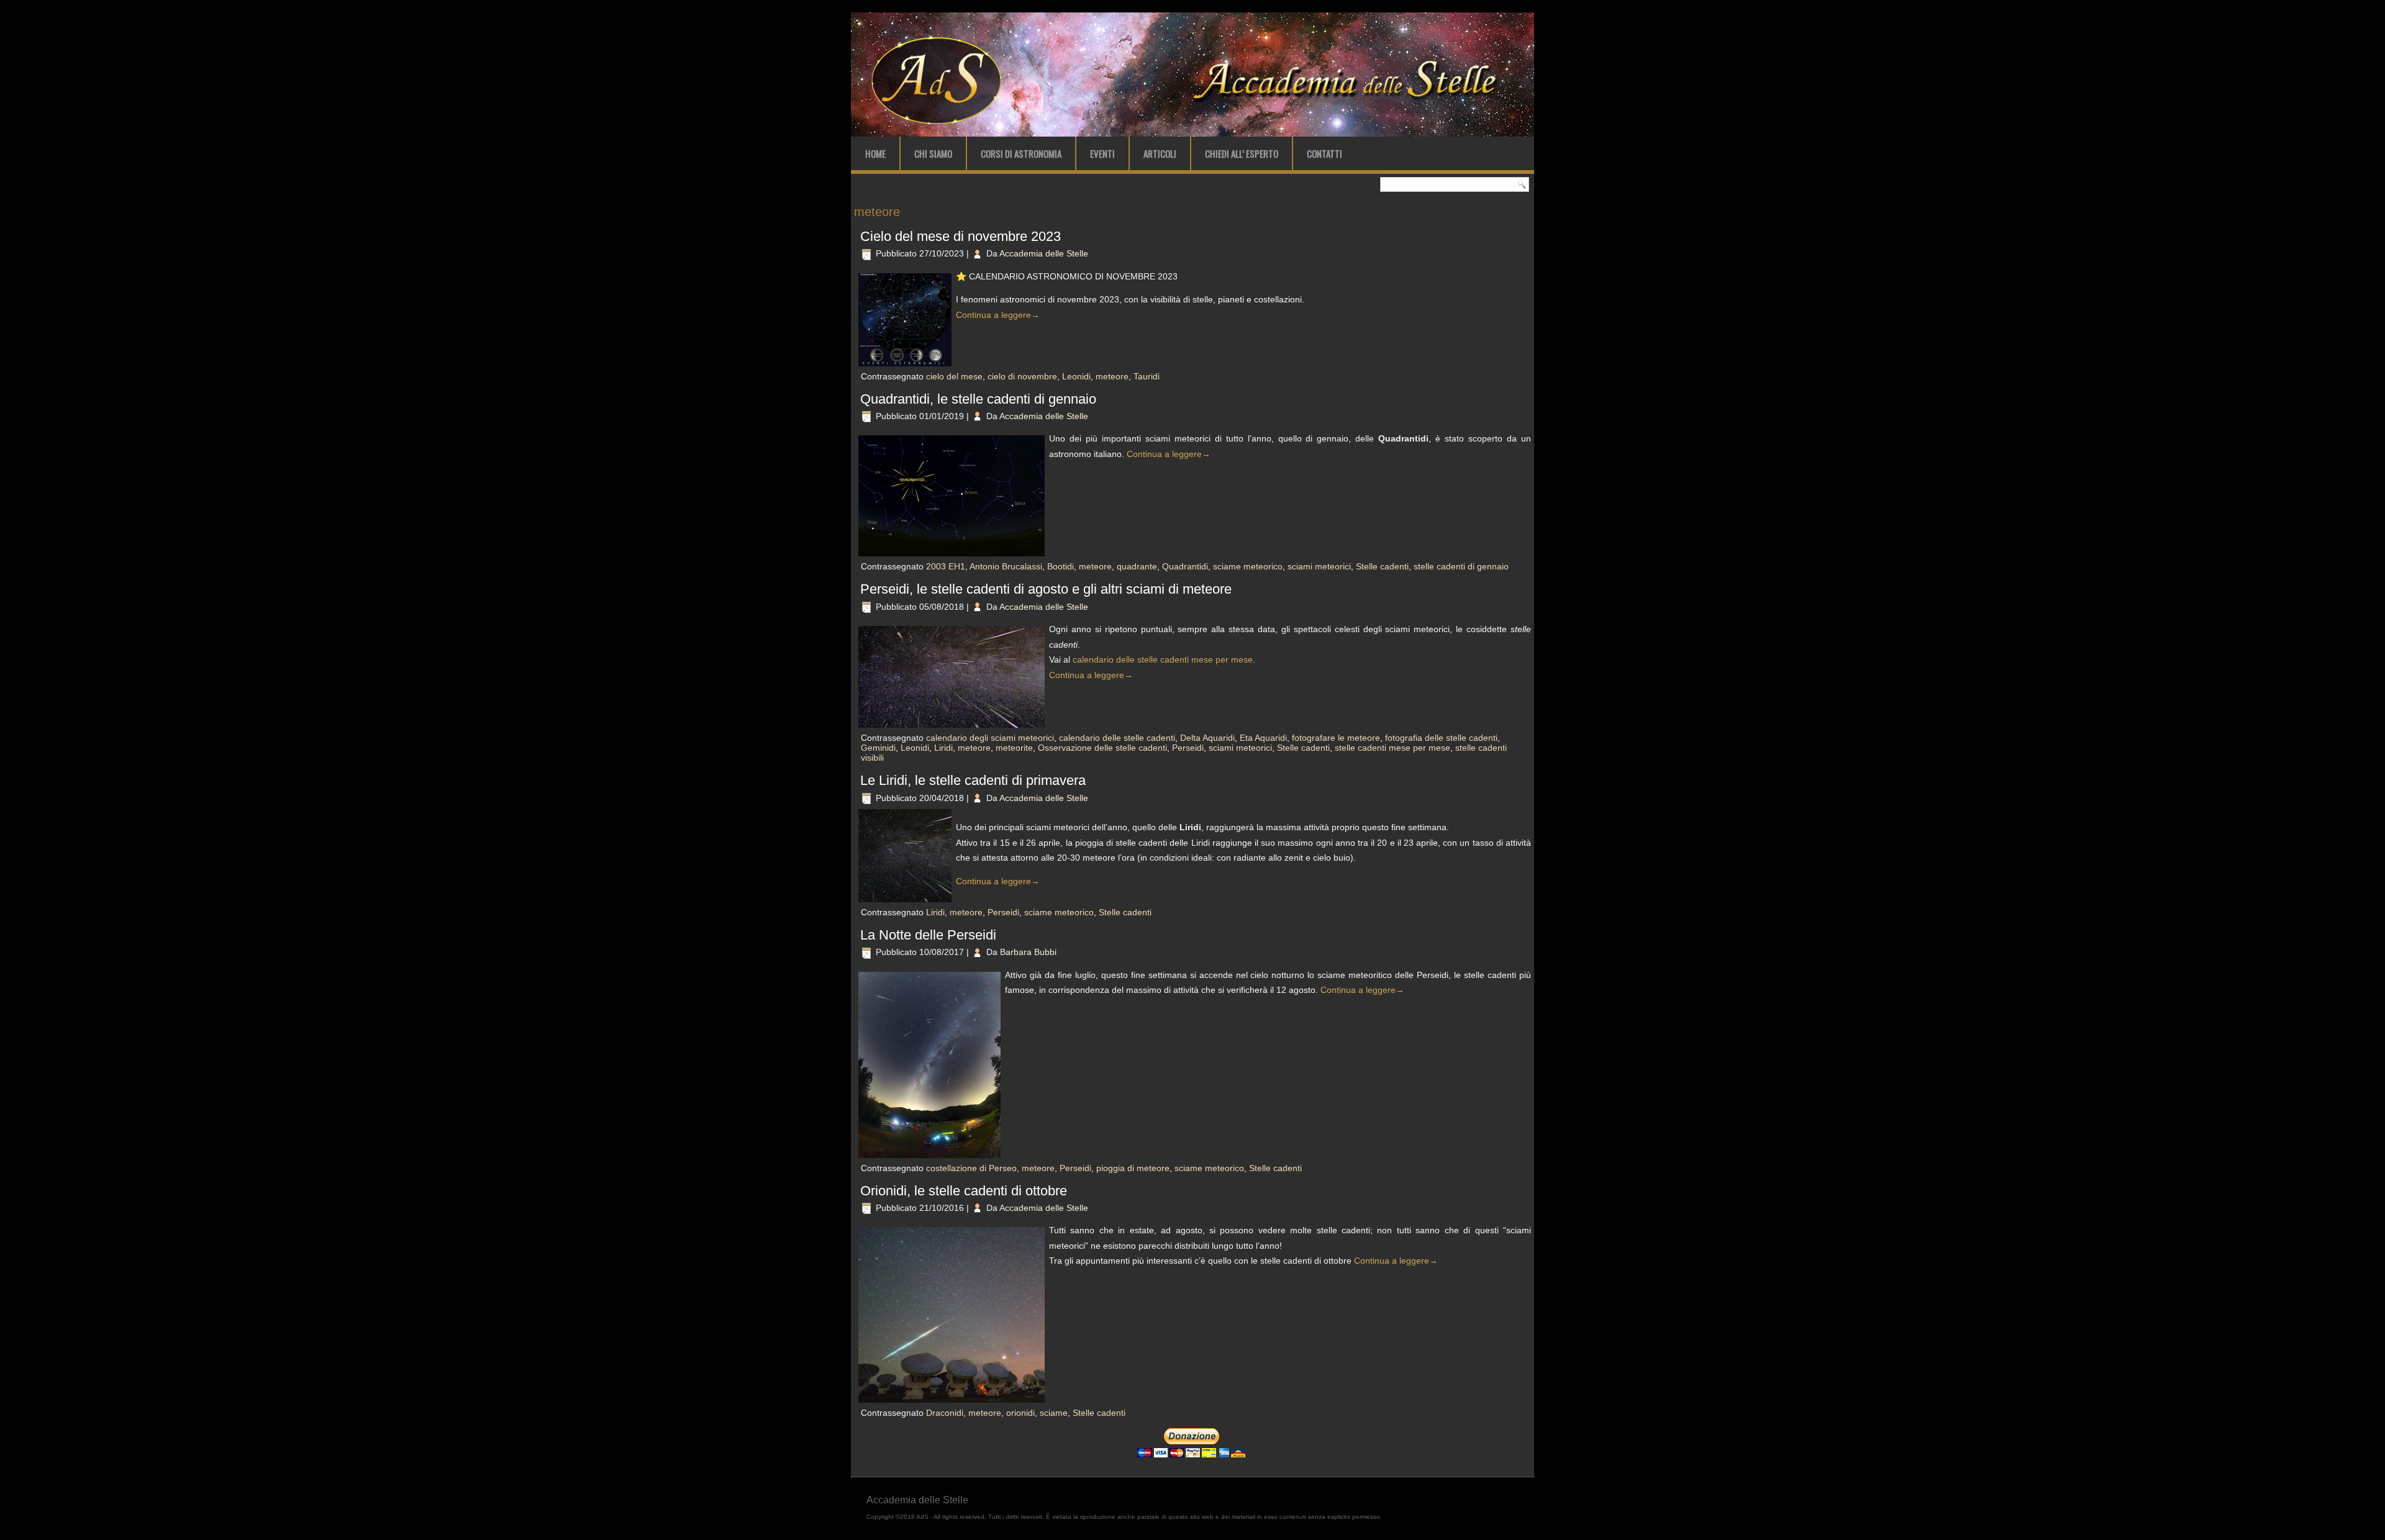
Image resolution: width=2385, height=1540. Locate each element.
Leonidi (1076, 376)
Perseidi (1188, 748)
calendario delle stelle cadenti (1117, 738)
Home (875, 153)
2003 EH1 (946, 566)
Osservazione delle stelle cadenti (1102, 748)
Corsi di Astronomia (1021, 153)
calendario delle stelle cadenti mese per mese (1163, 659)
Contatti (1324, 153)
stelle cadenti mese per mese (1392, 748)
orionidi (1020, 1413)
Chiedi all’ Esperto (1242, 153)
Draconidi (945, 1413)
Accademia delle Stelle (1044, 253)
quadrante (1137, 566)
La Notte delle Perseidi (928, 935)
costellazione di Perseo (971, 1168)
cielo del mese (954, 376)
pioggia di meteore (1133, 1168)
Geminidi (878, 748)
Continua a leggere (998, 315)
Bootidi (1061, 566)
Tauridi (1147, 376)
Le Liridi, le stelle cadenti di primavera (973, 780)
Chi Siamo (933, 153)
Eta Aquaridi (1263, 738)
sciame (1054, 1413)
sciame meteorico (1248, 566)
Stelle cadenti (1382, 566)
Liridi (943, 748)
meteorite (1014, 748)
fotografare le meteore (1336, 738)
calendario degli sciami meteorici (990, 738)
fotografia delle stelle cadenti (1441, 738)
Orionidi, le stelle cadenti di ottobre (964, 1191)
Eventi (1102, 153)
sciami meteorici (1319, 566)
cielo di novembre (1022, 376)
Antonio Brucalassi (1006, 566)
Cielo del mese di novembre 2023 (961, 236)
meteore (1112, 376)
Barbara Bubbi (1028, 952)
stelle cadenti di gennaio (1461, 566)
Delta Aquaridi (1207, 738)
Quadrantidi (1185, 566)
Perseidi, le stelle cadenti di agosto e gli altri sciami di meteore (1046, 589)
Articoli (1160, 153)
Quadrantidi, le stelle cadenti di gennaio (978, 399)
